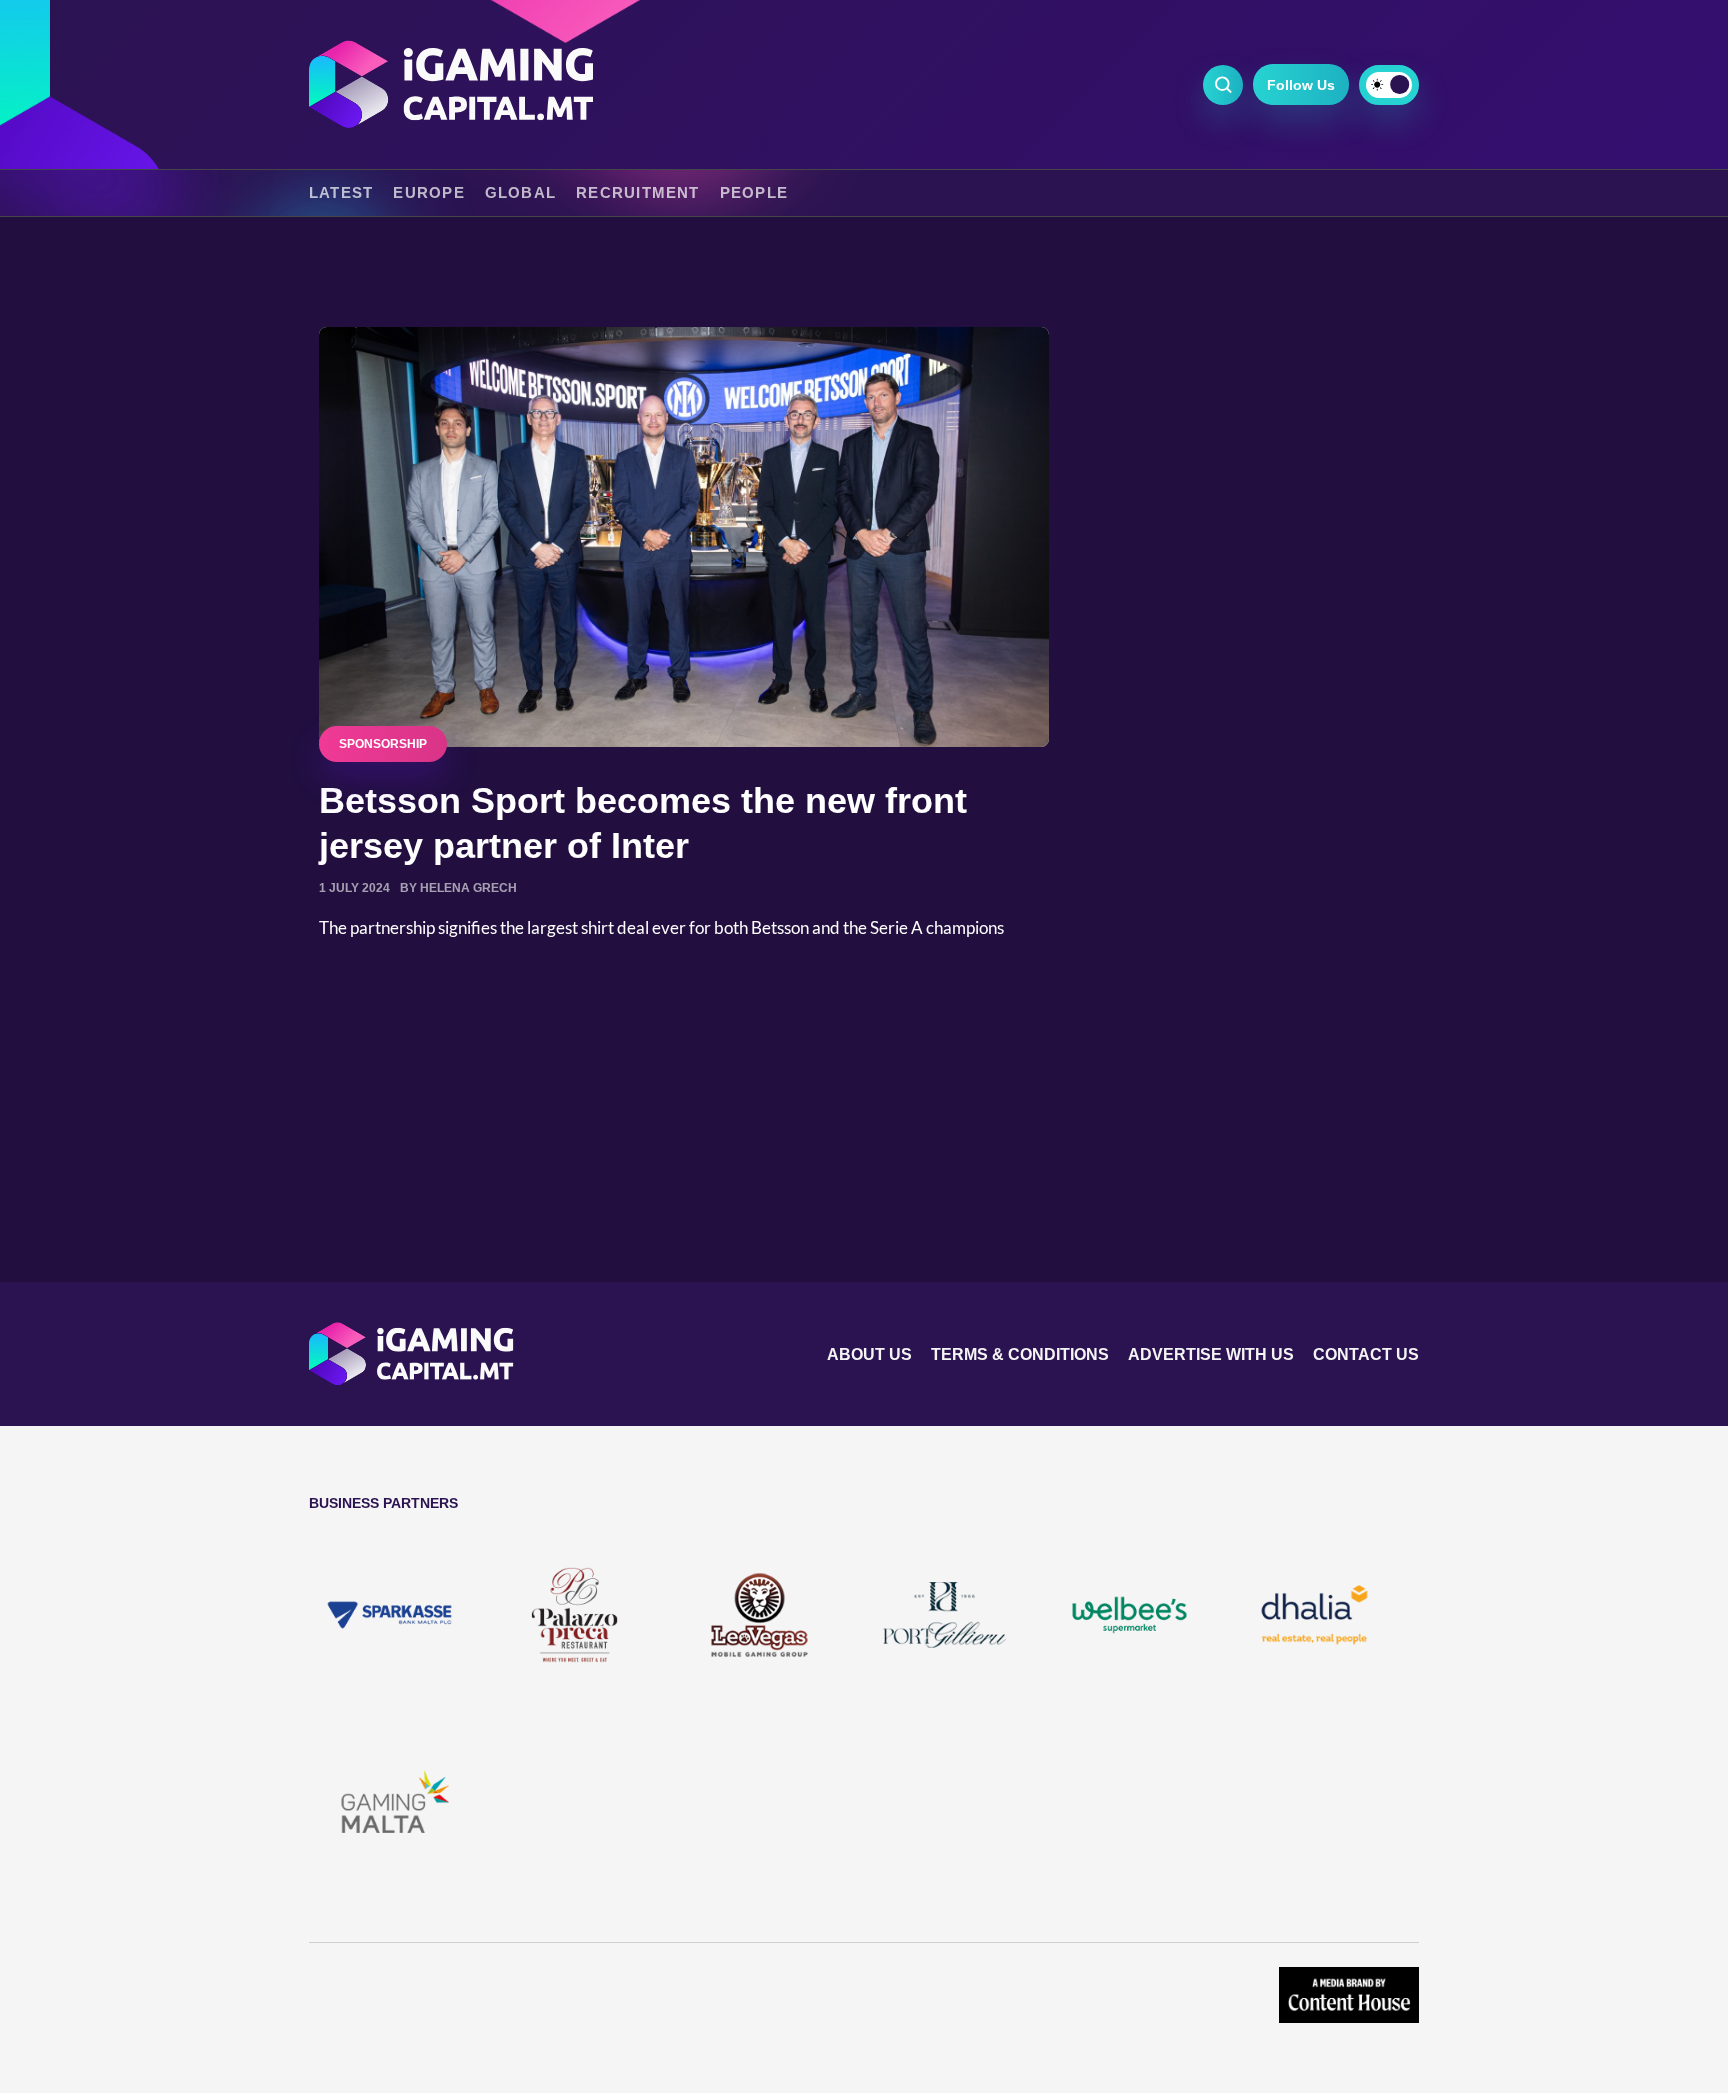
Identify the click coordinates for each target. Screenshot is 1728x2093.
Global (520, 193)
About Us (869, 1354)
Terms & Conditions (1020, 1354)
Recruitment (638, 193)
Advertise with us (1211, 1354)
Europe (428, 193)
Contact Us (1366, 1354)
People (754, 193)
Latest (341, 193)
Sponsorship (383, 744)
